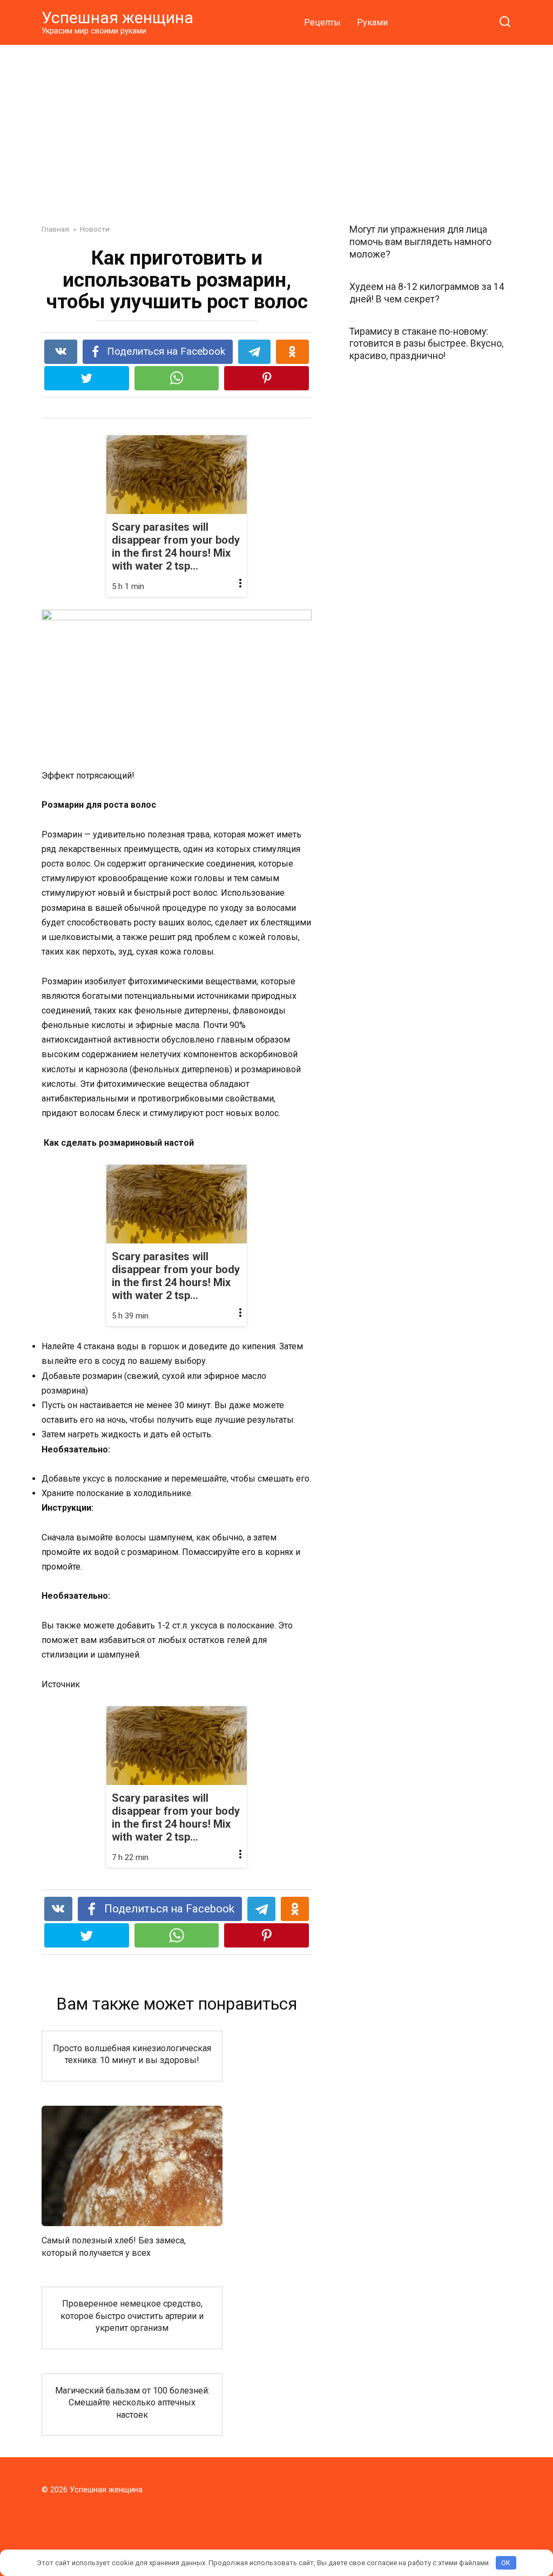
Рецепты (322, 22)
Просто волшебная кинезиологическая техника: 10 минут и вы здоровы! (132, 2054)
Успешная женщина (117, 18)
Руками (372, 22)
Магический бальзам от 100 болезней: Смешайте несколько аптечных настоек (132, 2403)
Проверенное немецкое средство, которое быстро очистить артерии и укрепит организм (132, 2316)
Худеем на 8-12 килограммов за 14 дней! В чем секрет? (427, 293)
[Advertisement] (276, 126)
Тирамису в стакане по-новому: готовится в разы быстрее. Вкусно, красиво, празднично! (426, 343)
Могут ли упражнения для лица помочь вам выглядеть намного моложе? (420, 242)
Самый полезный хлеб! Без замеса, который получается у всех (114, 2246)
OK (506, 2563)
